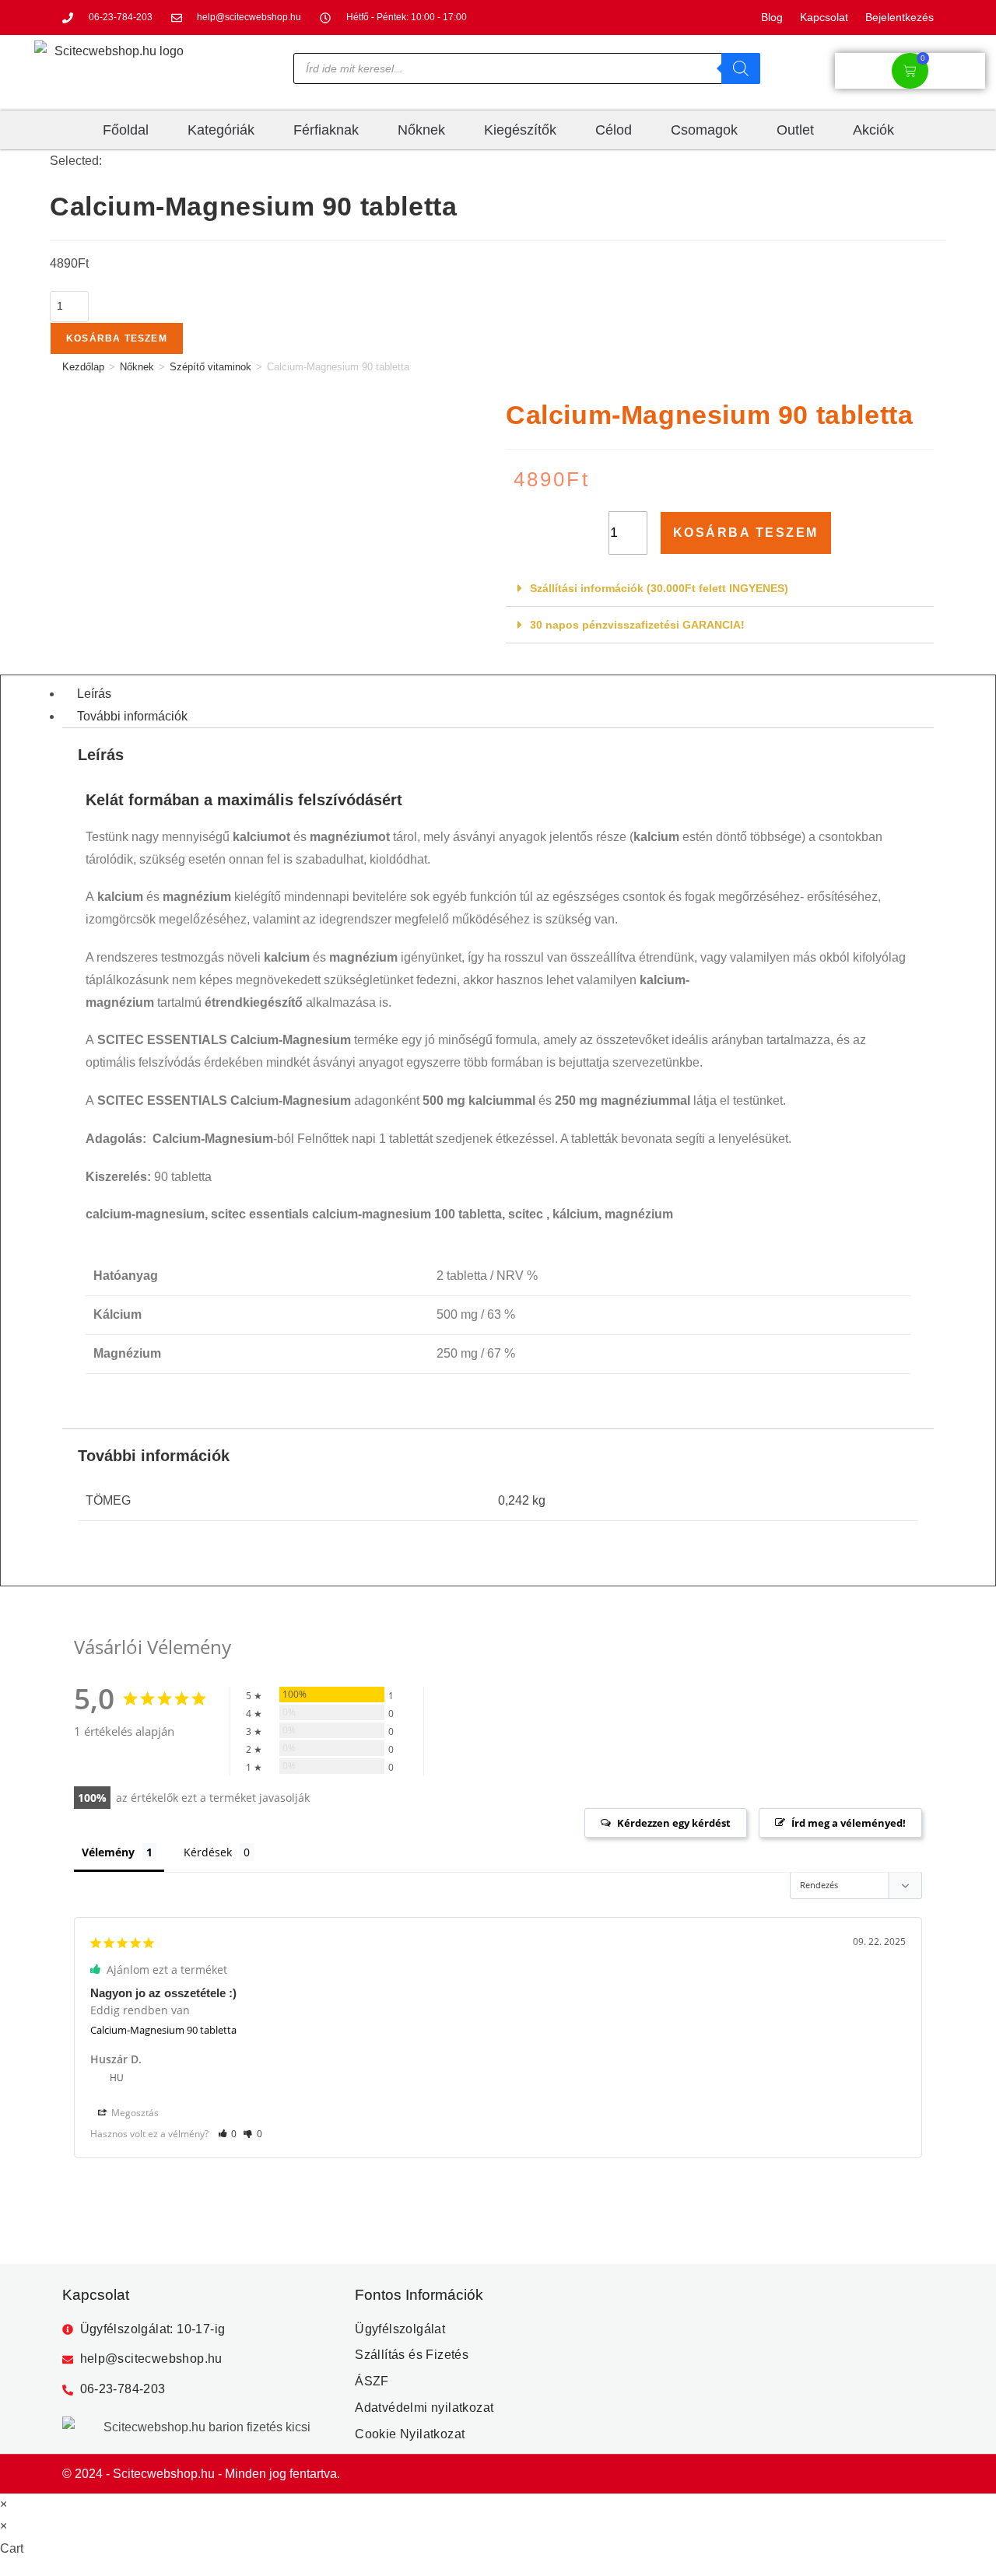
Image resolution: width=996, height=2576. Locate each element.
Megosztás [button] (134, 2113)
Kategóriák (221, 130)
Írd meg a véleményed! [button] (849, 1823)
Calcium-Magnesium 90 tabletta (163, 2030)
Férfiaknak (326, 130)
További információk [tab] (132, 716)
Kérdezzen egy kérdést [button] (674, 1823)
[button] (720, 589)
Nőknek (421, 130)
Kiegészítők (520, 130)
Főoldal (126, 130)
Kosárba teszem (117, 338)
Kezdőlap (83, 367)
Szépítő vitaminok (210, 367)
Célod (614, 130)
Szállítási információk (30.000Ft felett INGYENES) (659, 588)
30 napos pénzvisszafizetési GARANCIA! (637, 625)
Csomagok (704, 130)
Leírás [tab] (94, 694)
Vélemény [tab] (108, 1852)
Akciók (873, 130)
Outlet (795, 130)
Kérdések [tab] (208, 1852)
